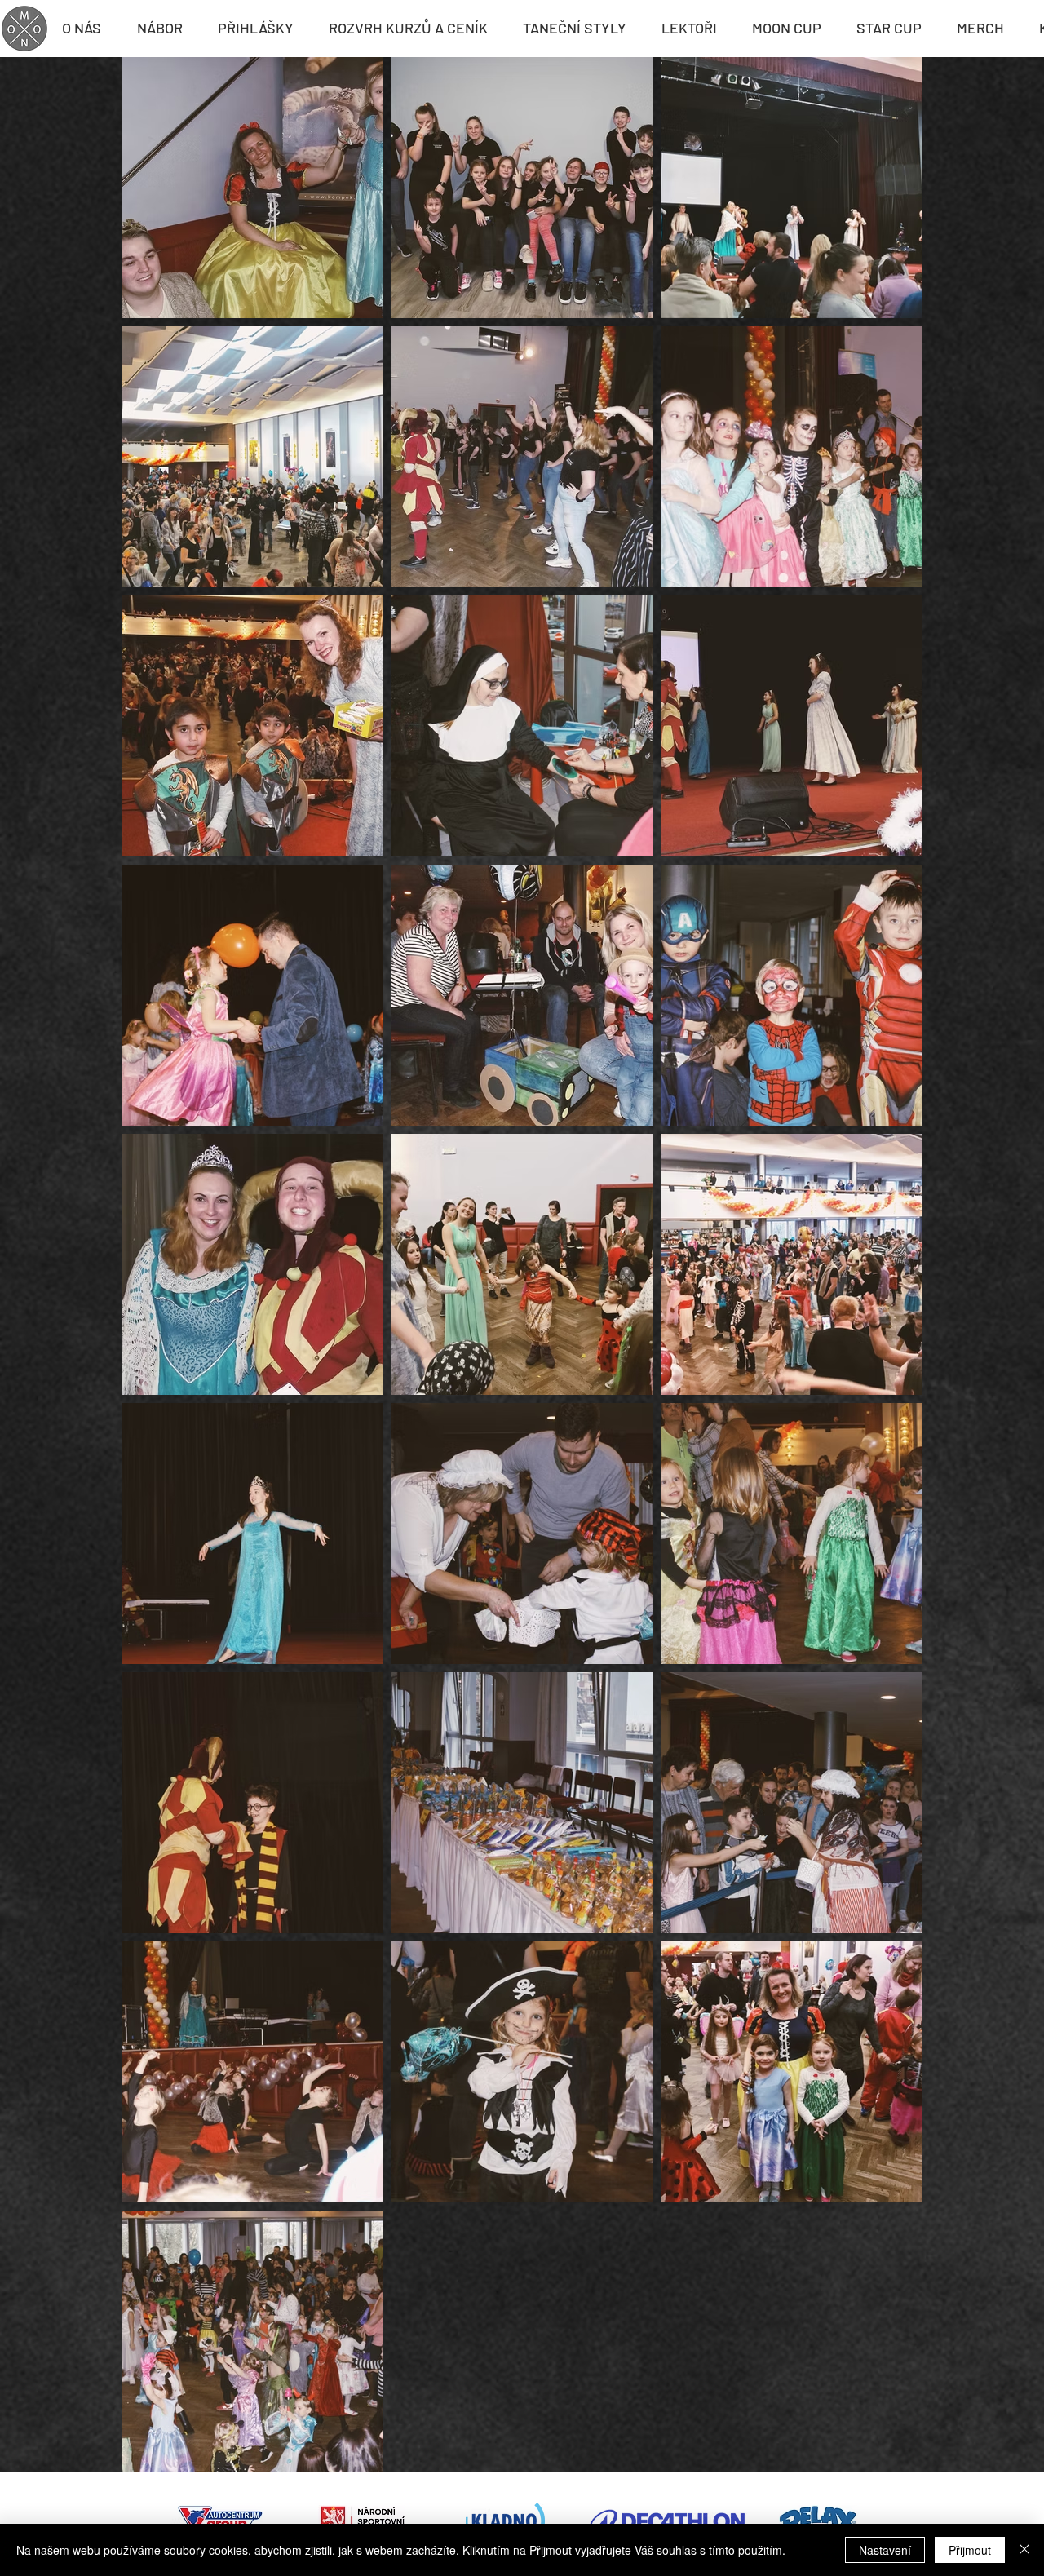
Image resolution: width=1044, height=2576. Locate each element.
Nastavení (885, 2550)
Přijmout (970, 2550)
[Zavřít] (1024, 2550)
